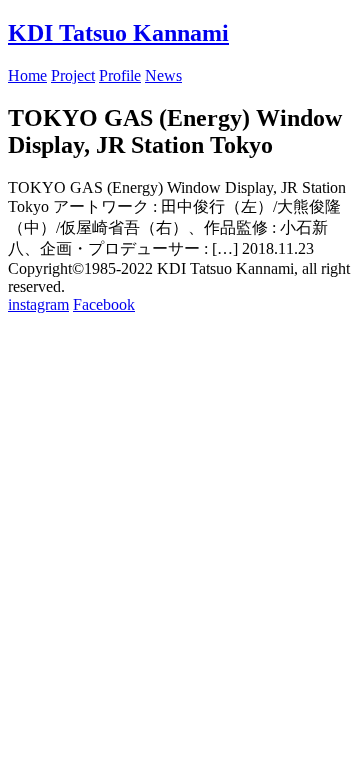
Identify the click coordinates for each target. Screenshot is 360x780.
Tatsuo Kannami (118, 33)
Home (27, 75)
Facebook (104, 304)
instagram (38, 304)
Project (73, 75)
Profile (120, 75)
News (163, 75)
